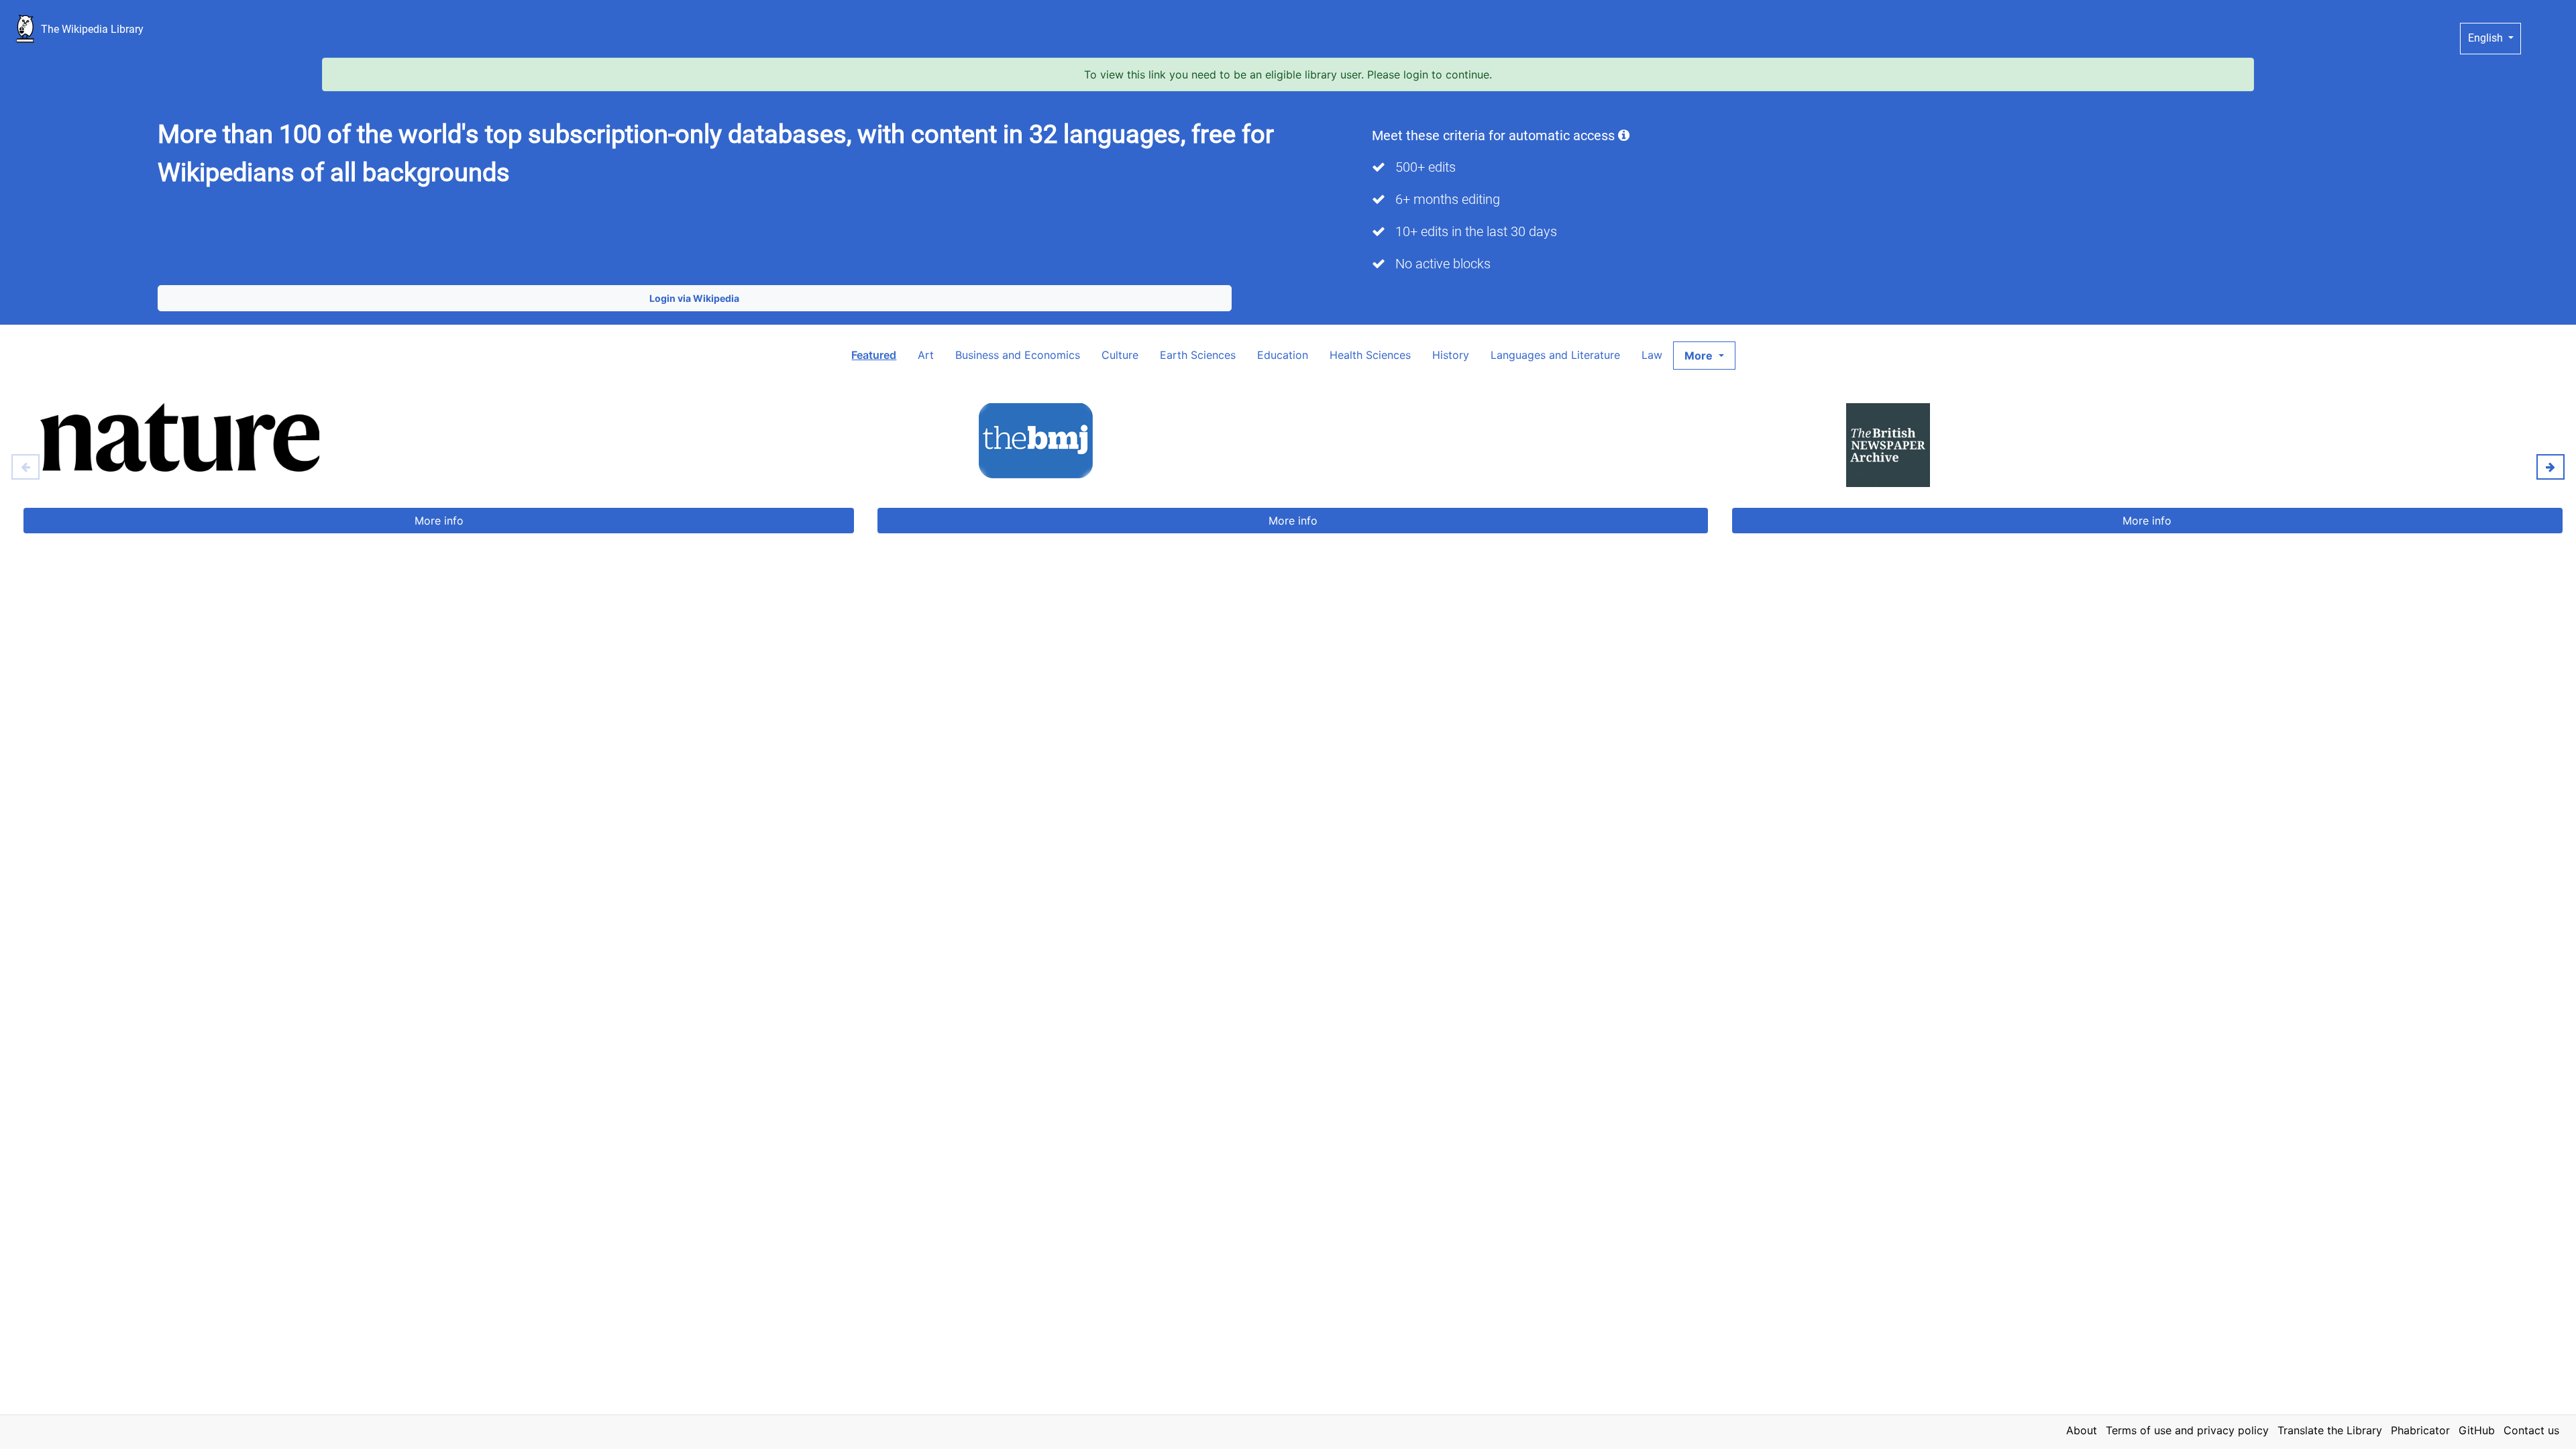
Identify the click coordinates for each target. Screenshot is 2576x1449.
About (2082, 1430)
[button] (1704, 356)
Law (1652, 355)
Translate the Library (2330, 1430)
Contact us (2531, 1430)
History (1451, 355)
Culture (1120, 355)
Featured (874, 355)
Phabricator (2420, 1430)
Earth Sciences (1198, 355)
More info (439, 521)
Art (926, 355)
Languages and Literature (1555, 355)
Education (1283, 355)
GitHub (2477, 1430)
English (2487, 38)
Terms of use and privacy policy (2187, 1430)
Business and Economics (1018, 355)
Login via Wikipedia (694, 298)
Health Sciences (1370, 355)
